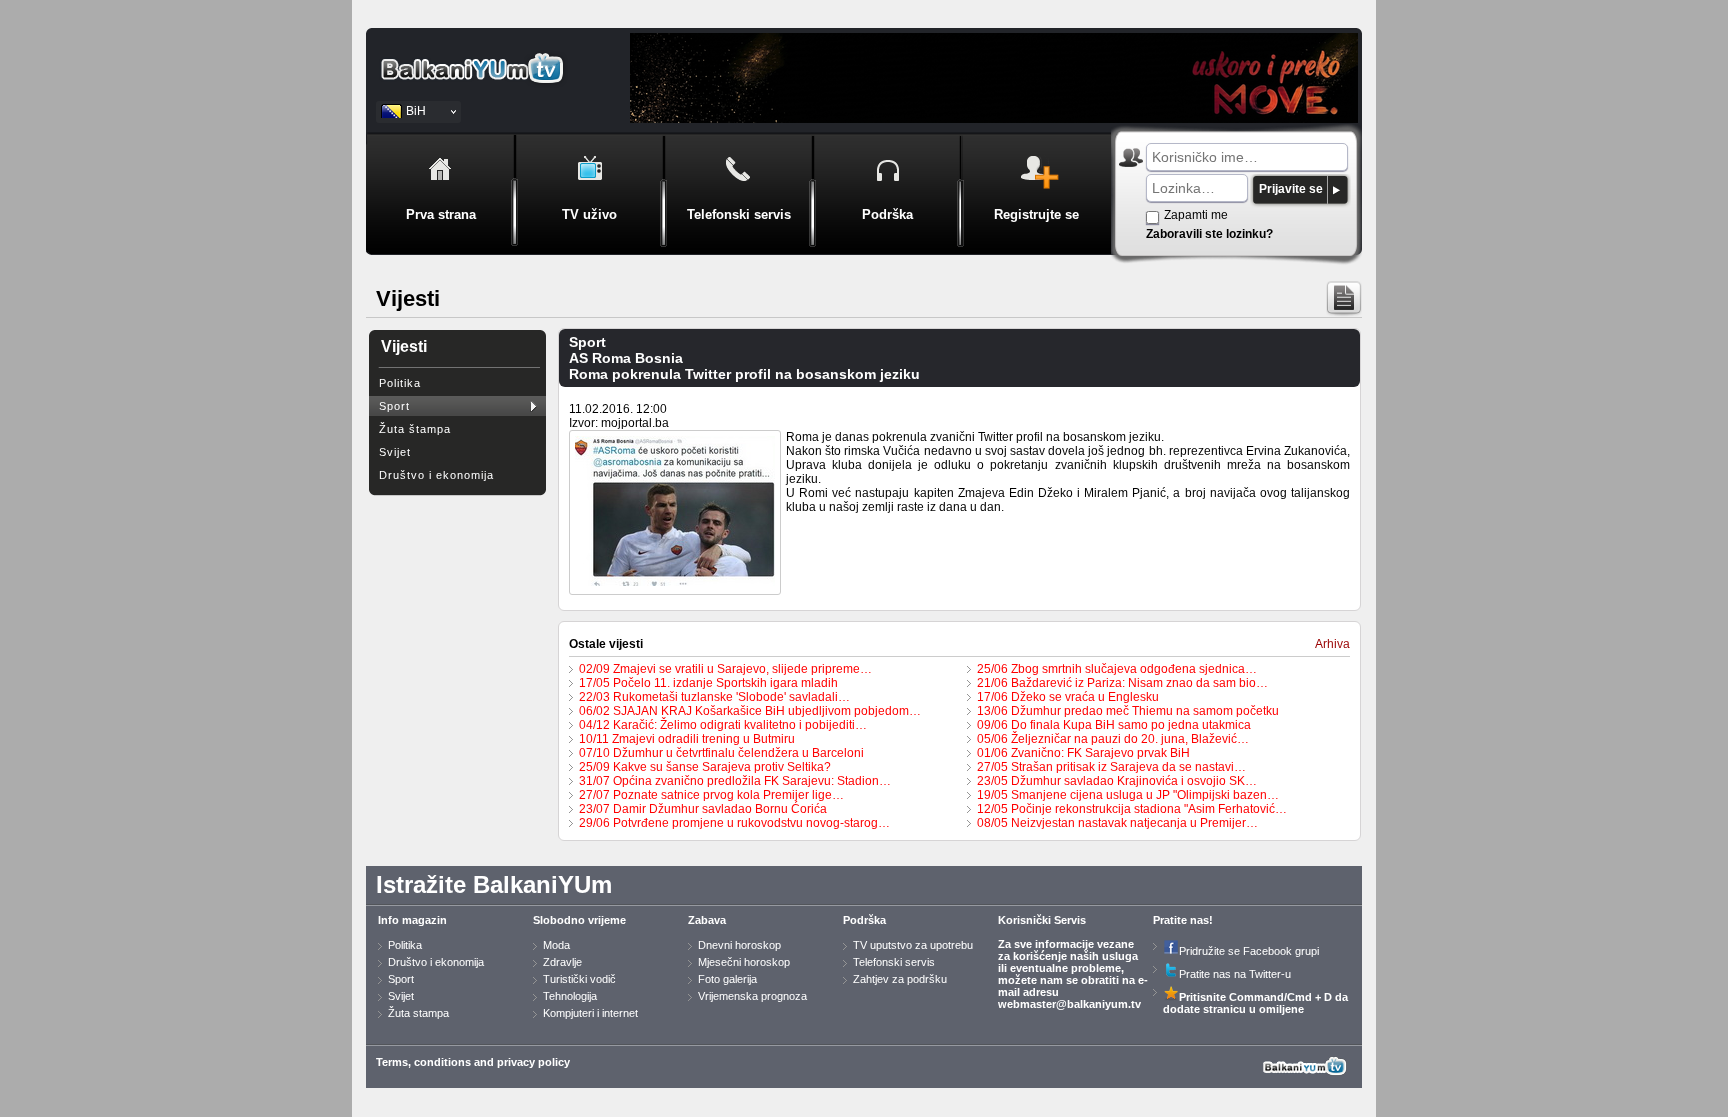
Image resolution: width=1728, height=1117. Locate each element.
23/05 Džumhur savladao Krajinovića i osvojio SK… (1117, 781)
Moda (556, 945)
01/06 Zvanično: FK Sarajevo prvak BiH (1083, 753)
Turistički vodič (579, 979)
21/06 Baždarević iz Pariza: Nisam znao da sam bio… (1122, 683)
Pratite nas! (1183, 920)
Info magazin (412, 920)
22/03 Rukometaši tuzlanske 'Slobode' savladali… (714, 697)
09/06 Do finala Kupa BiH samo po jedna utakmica (1114, 725)
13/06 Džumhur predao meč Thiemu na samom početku (1128, 711)
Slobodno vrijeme (579, 920)
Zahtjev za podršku (900, 979)
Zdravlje (562, 962)
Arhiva (1332, 644)
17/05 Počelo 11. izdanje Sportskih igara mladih (708, 683)
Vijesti (404, 346)
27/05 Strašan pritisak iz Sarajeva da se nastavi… (1111, 767)
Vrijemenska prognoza (752, 996)
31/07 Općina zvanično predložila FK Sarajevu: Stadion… (735, 781)
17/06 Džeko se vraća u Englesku (1068, 697)
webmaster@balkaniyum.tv (1069, 1004)
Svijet (395, 452)
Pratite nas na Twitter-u (1235, 974)
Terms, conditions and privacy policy (473, 1062)
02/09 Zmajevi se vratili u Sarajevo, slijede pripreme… (725, 669)
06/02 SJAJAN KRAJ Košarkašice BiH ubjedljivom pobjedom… (750, 711)
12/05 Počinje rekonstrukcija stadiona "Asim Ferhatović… (1132, 809)
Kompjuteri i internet (590, 1013)
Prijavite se (1291, 189)
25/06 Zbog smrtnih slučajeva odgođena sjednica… (1117, 669)
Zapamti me (1196, 215)
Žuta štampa (415, 429)
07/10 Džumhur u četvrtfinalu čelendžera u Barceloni (721, 753)
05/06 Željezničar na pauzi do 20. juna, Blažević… (1113, 739)
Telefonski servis (894, 962)
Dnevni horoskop (739, 945)
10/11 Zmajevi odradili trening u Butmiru (687, 739)
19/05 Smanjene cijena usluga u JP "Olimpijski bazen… (1128, 795)
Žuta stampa (418, 1013)
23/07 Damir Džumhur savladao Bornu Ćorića (703, 809)
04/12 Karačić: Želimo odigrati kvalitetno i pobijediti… (723, 725)
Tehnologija (570, 996)
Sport (394, 406)
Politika (400, 383)
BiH (416, 111)
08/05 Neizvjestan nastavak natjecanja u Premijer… (1117, 823)
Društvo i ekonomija (436, 475)
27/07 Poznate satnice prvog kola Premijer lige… (711, 795)
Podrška (864, 920)
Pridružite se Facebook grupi (1249, 951)
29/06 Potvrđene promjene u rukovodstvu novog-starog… (734, 823)
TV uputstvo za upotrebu (913, 945)
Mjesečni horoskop (744, 962)
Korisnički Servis (1042, 920)
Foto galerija (727, 979)
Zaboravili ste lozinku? (1209, 234)
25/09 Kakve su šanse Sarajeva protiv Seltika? (705, 767)
